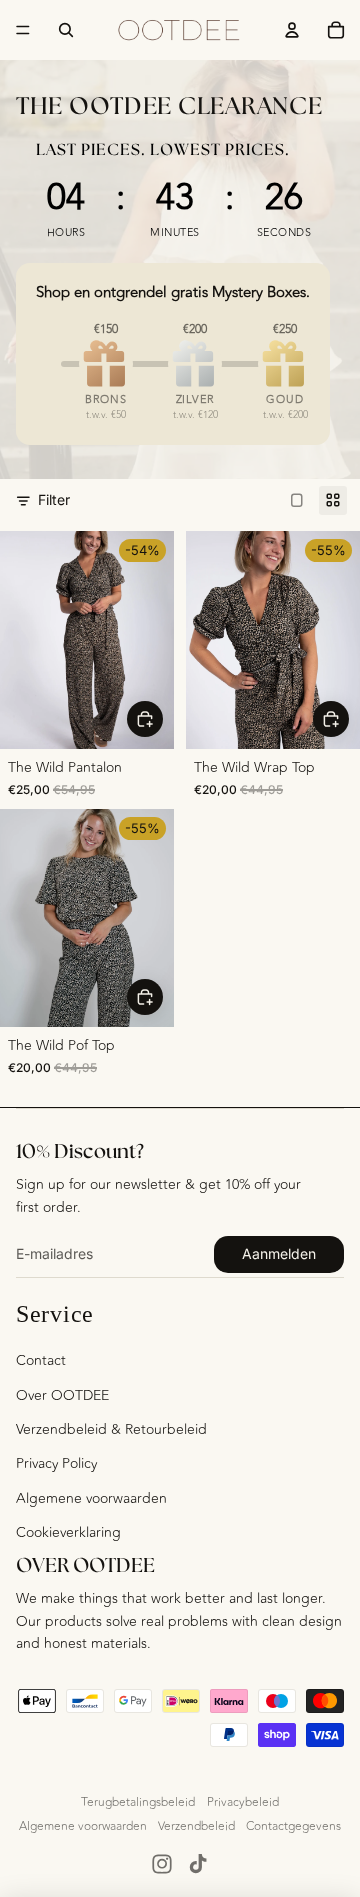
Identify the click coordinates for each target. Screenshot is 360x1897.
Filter (54, 499)
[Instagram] (162, 1864)
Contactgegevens (293, 1826)
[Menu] (23, 30)
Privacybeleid (243, 1802)
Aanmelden (279, 1253)
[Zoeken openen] (66, 30)
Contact (41, 1360)
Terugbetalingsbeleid (138, 1802)
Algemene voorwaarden (91, 1498)
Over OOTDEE (62, 1395)
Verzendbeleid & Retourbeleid (111, 1429)
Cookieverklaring (68, 1532)
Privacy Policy (56, 1463)
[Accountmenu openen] (292, 30)
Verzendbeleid (196, 1826)
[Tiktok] (198, 1864)
